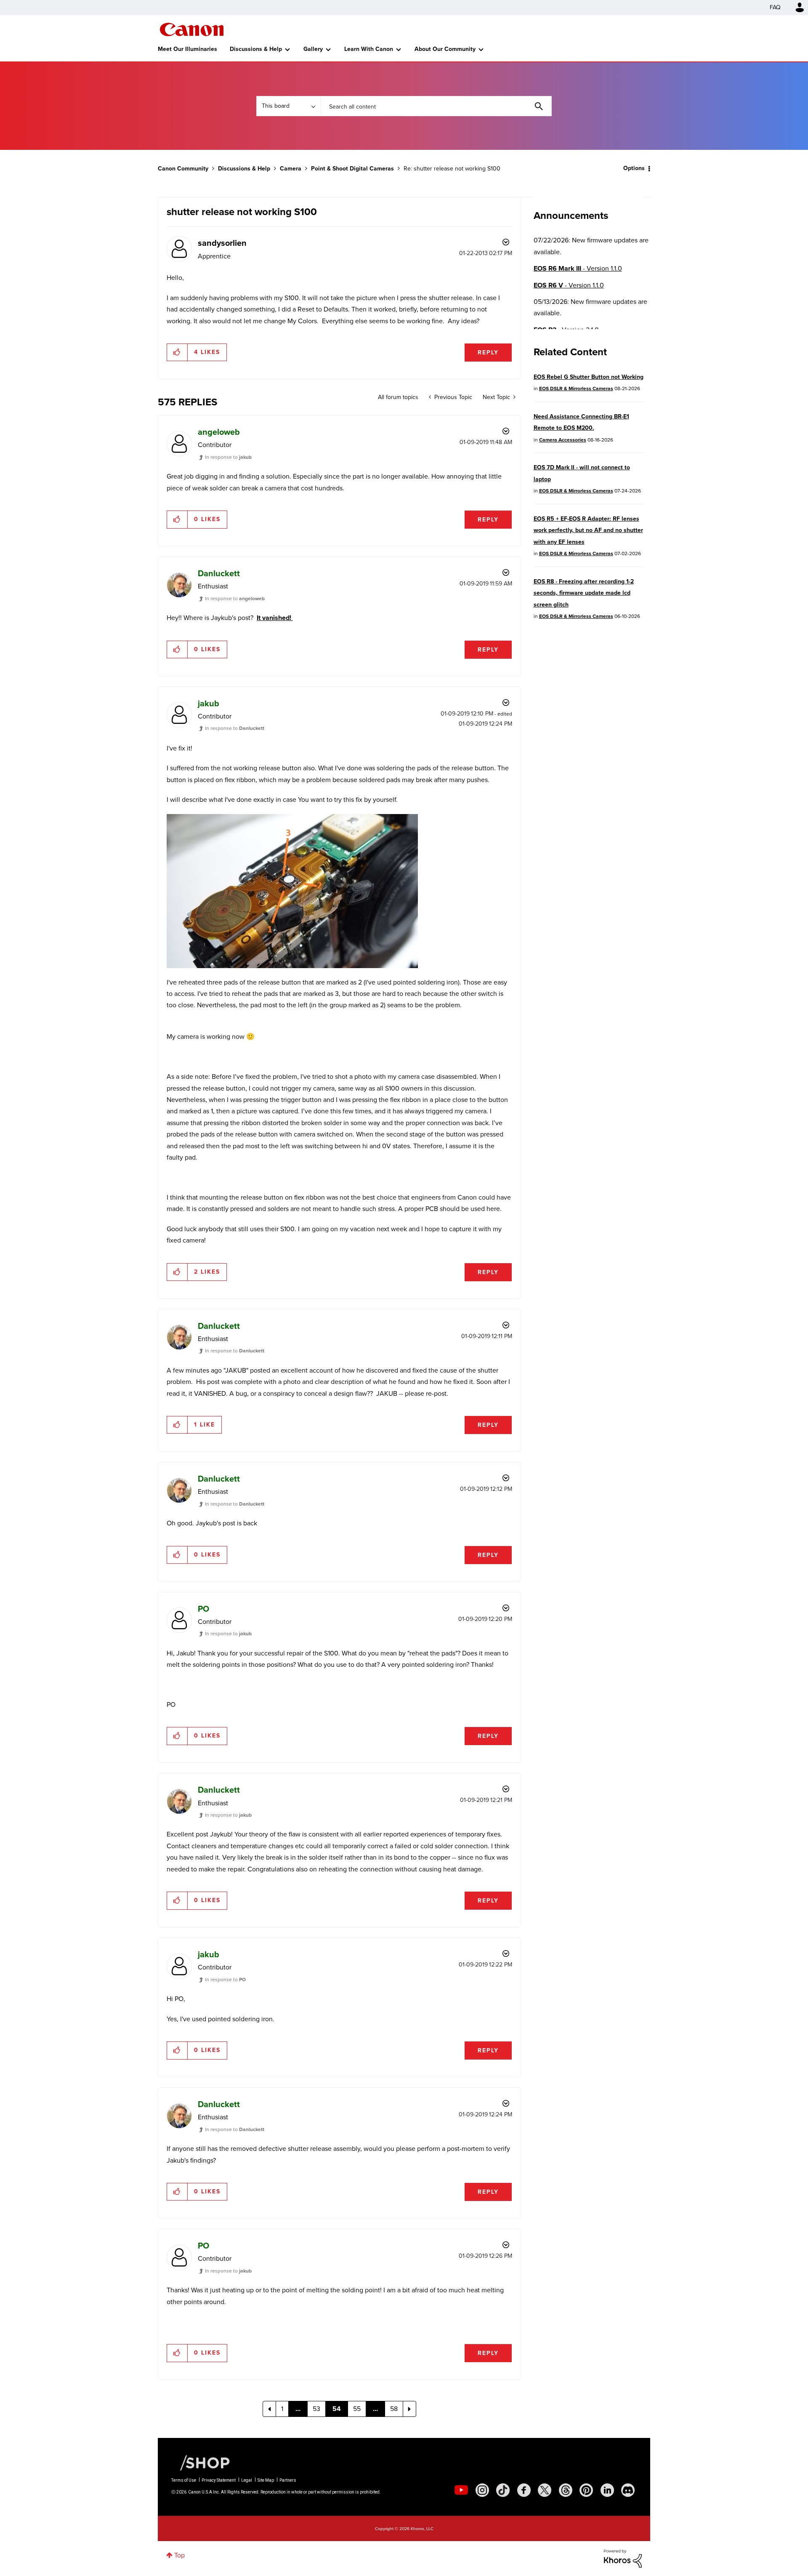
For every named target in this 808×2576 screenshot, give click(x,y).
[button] (521, 1220)
